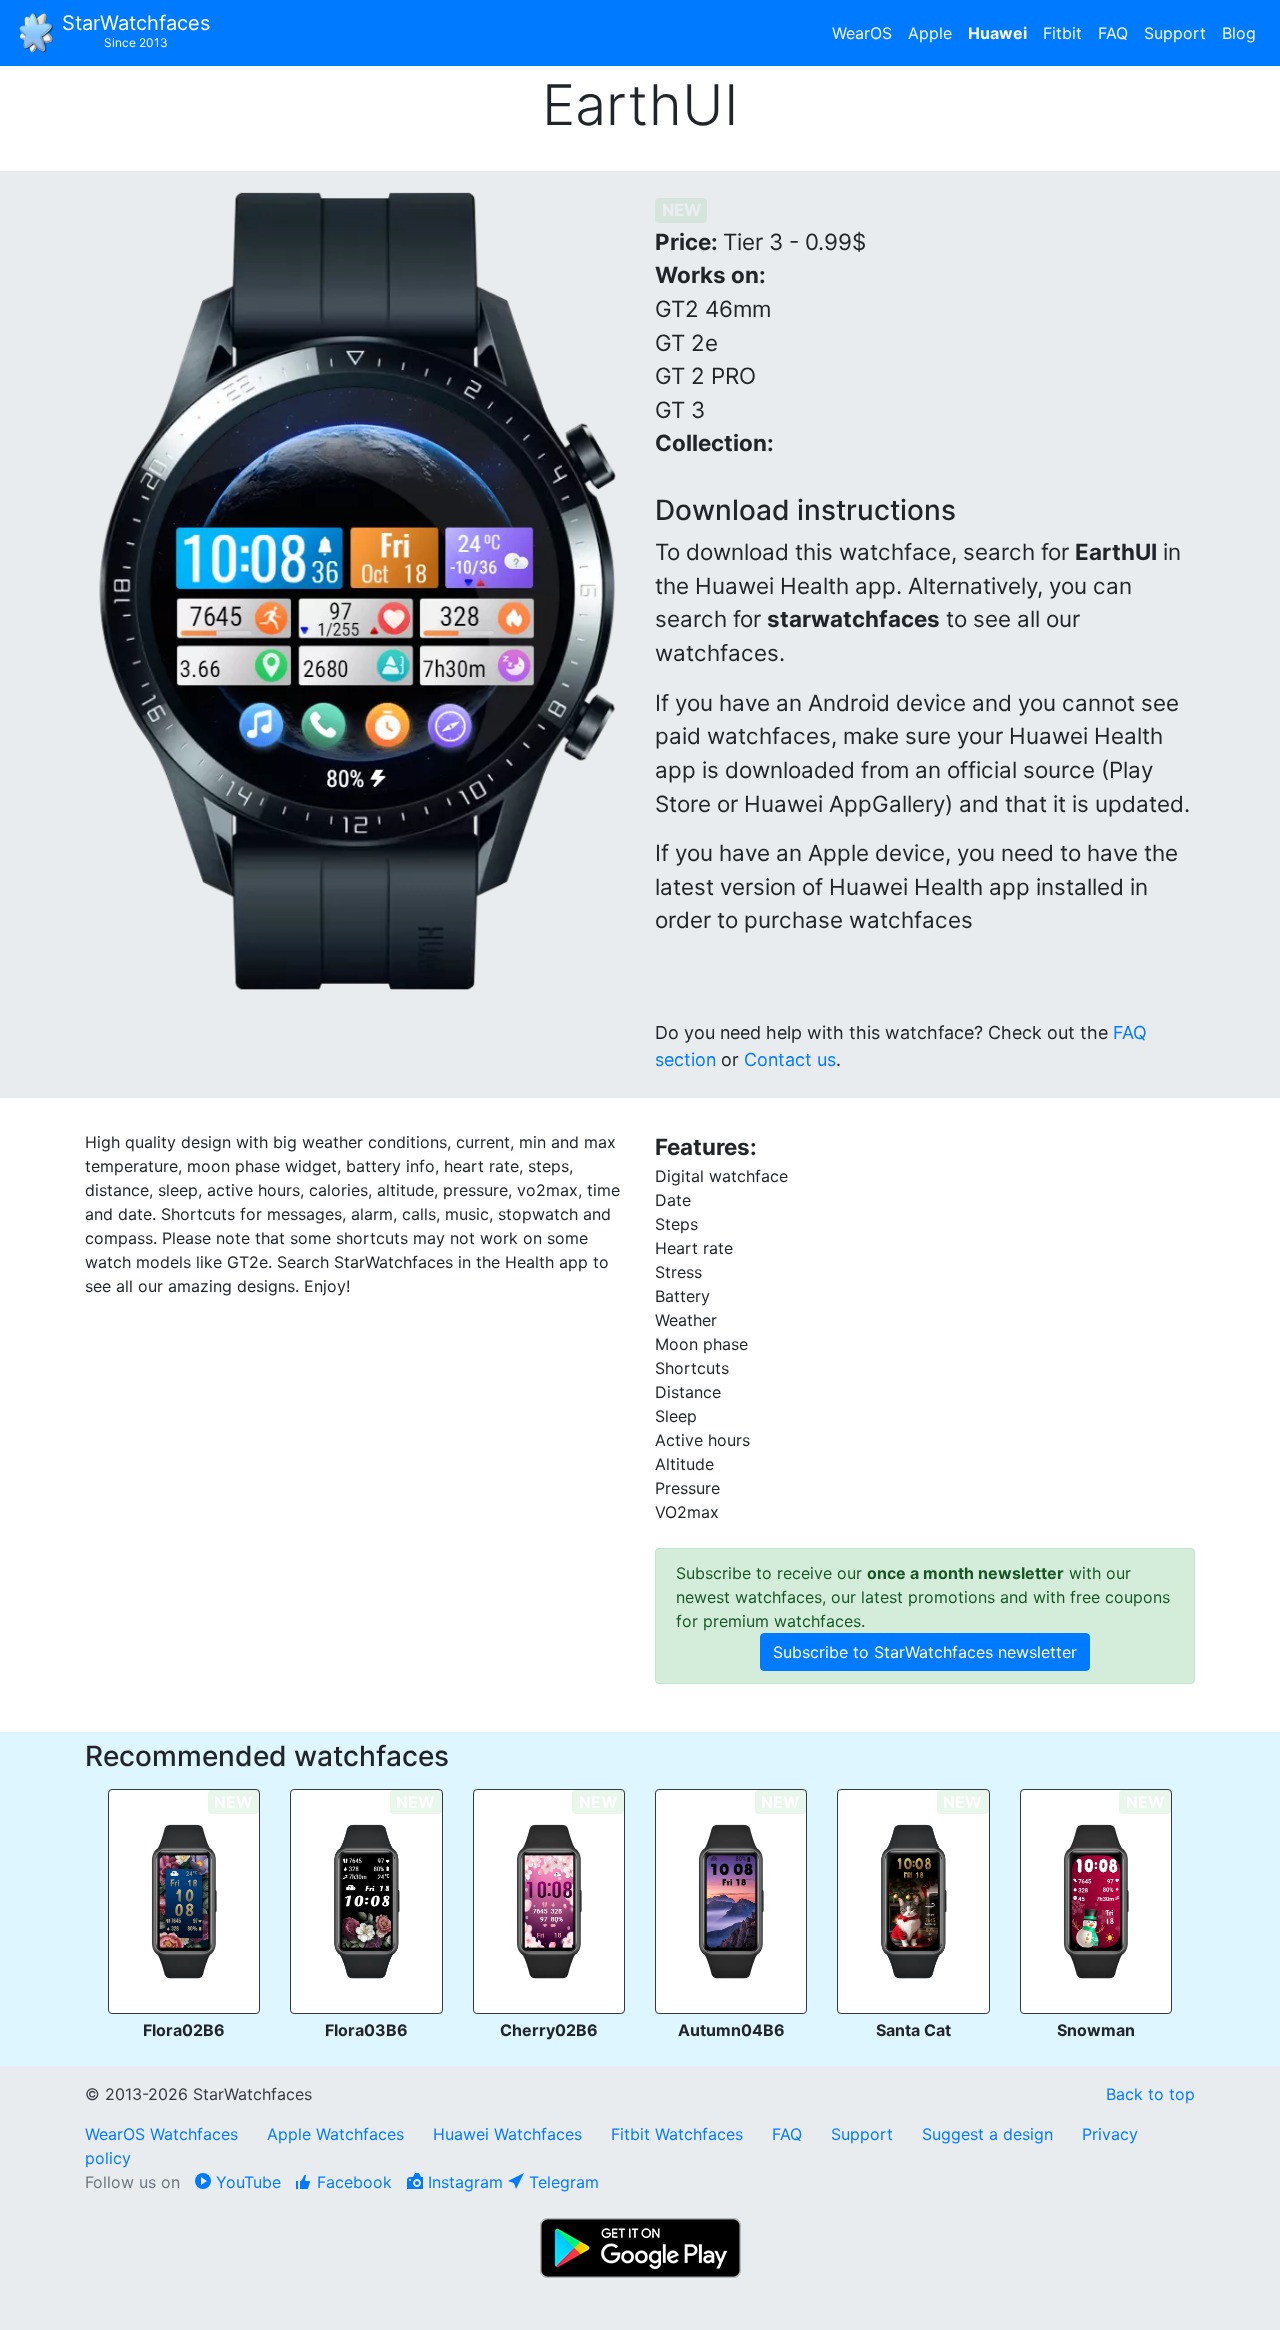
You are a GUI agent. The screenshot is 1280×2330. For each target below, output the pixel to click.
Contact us (790, 1059)
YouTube (246, 2182)
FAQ (1113, 33)
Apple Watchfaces (338, 2134)
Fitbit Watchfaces (677, 2134)
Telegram (561, 2182)
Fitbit (1062, 33)
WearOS (862, 33)
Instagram (463, 2182)
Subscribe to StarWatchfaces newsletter (925, 1652)
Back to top (1150, 2094)
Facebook (352, 2182)
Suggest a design (987, 2134)
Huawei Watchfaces (507, 2134)
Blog (1239, 33)
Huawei (997, 33)
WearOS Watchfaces (164, 2134)
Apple (930, 33)
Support (1175, 33)
